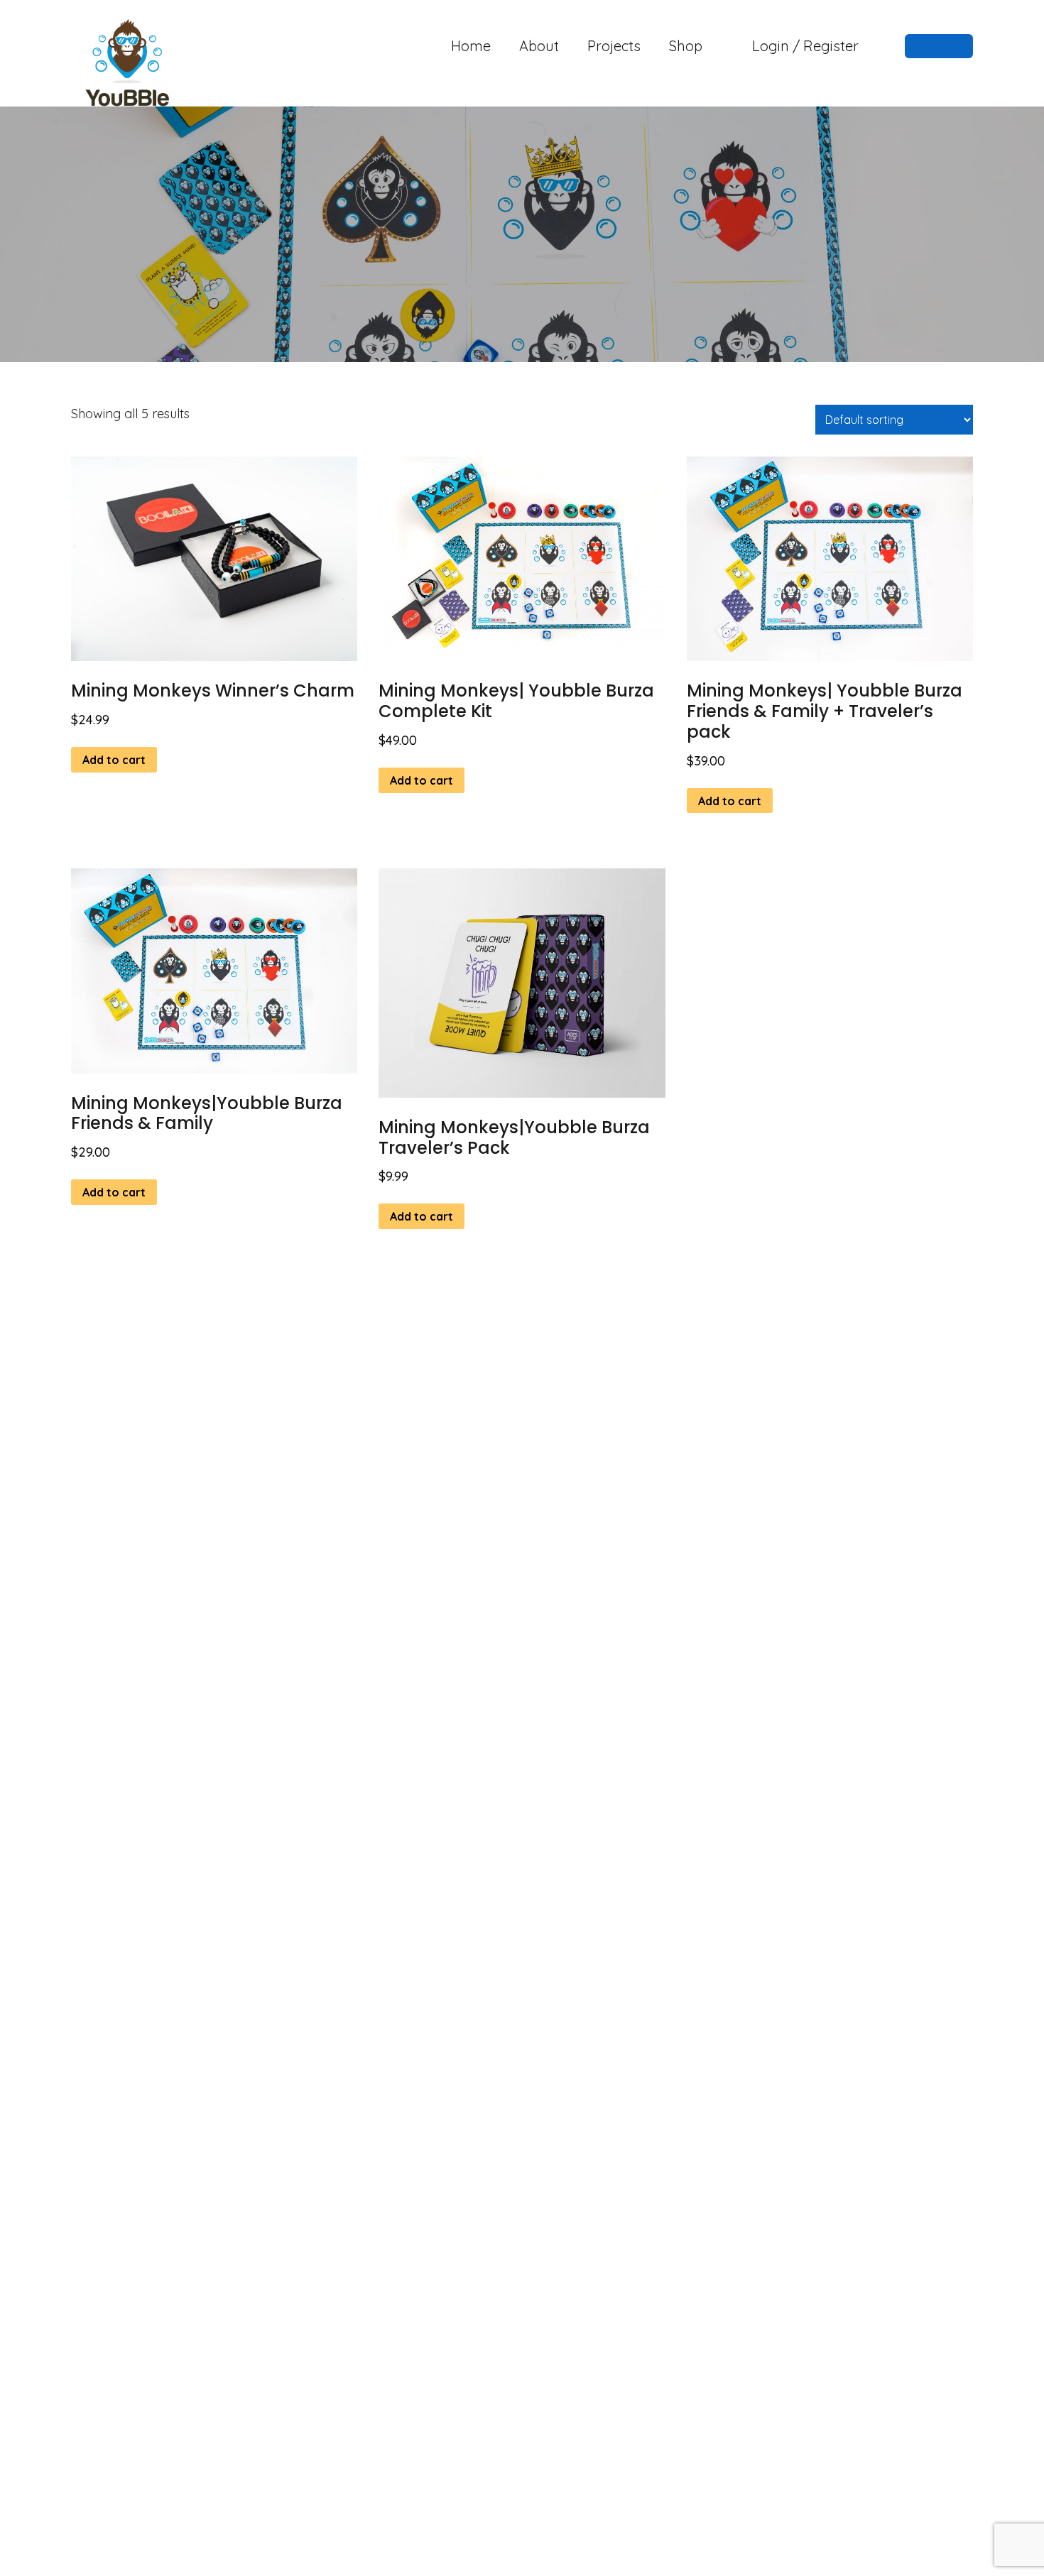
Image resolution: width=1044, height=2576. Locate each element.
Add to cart (114, 760)
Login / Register (805, 46)
